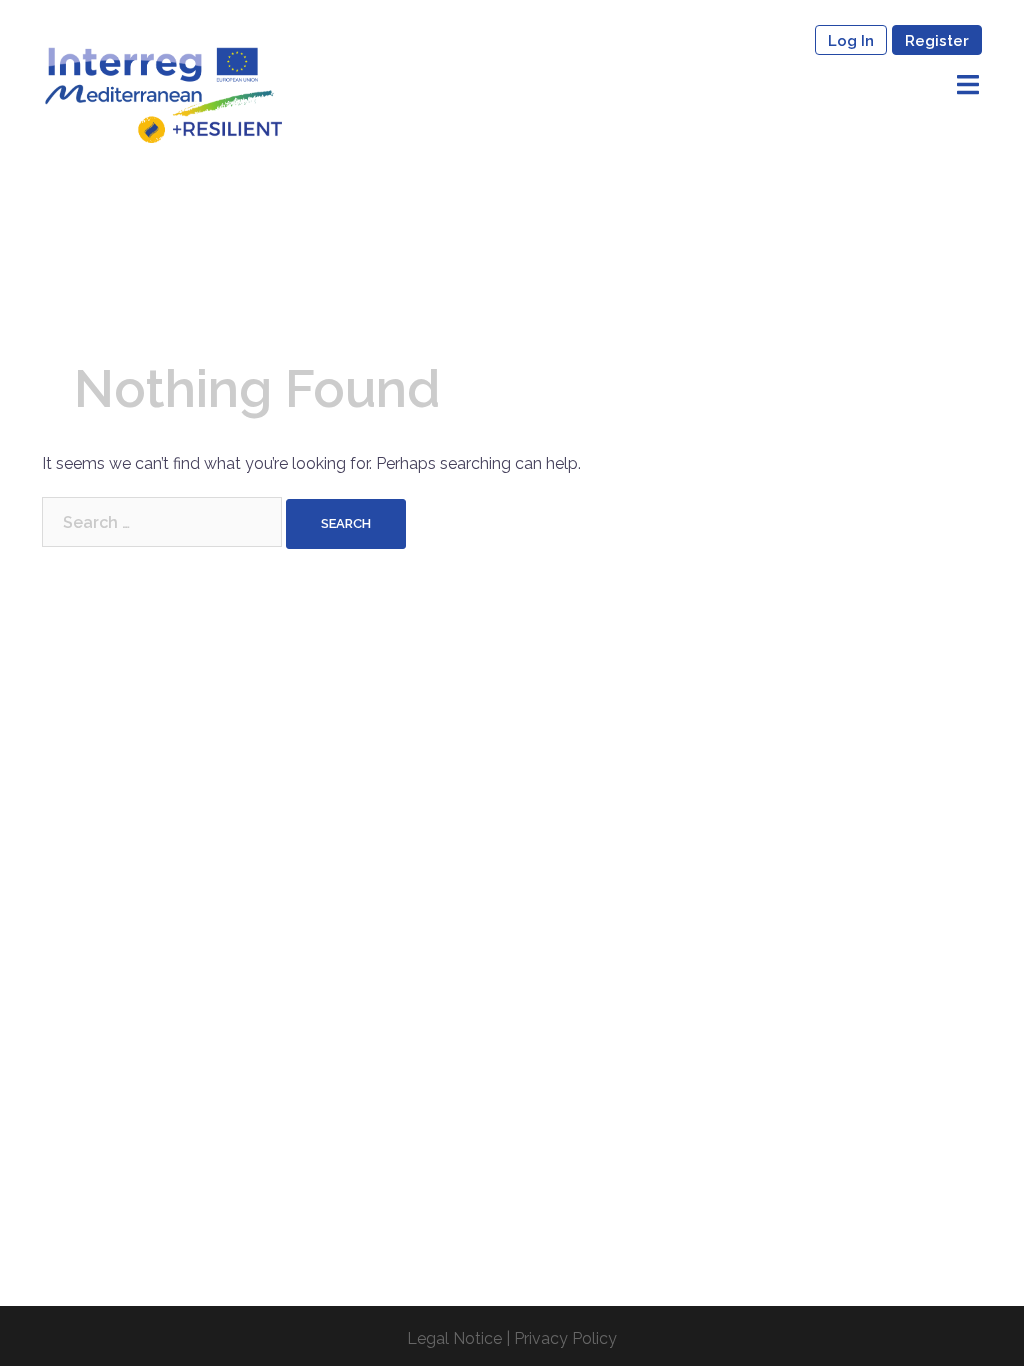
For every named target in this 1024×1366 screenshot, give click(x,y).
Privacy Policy (565, 1338)
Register (937, 41)
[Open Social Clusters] (163, 93)
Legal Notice (454, 1338)
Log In (851, 41)
